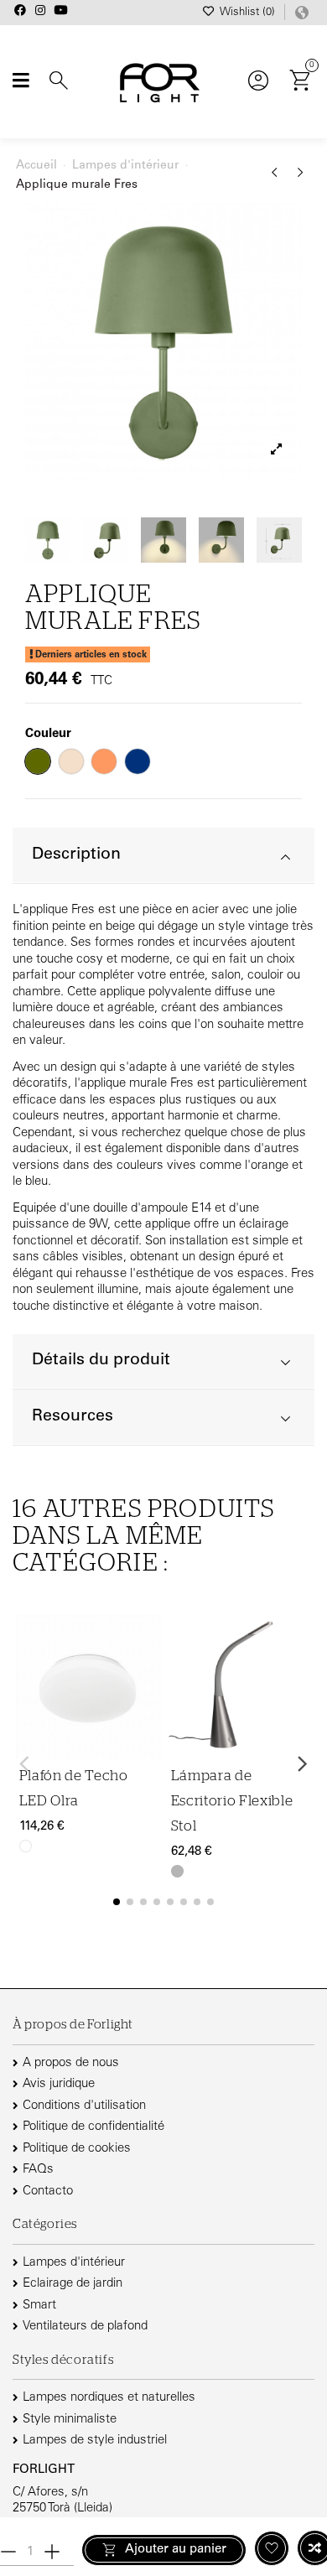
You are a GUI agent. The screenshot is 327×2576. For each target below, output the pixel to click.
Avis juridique (59, 2084)
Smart (39, 2306)
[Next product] (301, 179)
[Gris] (177, 1871)
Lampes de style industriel (95, 2441)
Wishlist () (247, 13)
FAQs (38, 2170)
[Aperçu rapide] (146, 1707)
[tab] (163, 856)
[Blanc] (26, 1846)
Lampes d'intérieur (74, 2263)
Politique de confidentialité (93, 2127)
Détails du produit (101, 1361)
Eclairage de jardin (73, 2284)
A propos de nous (71, 2063)
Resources (73, 1417)
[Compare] (146, 1675)
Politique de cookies (77, 2149)
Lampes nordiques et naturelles (109, 2398)
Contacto (48, 2192)
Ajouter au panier (176, 2550)
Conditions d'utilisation (84, 2106)
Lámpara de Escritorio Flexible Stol (232, 1801)
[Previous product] (277, 179)
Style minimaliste (70, 2420)
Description (76, 855)
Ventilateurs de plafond (85, 2327)
